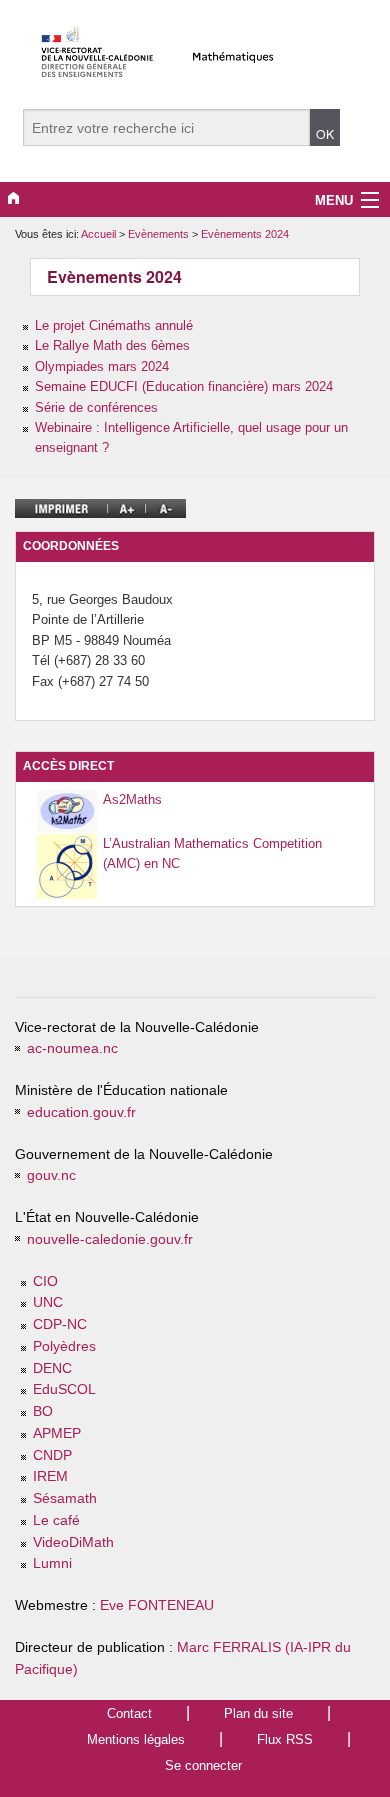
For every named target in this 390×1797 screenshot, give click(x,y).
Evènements (160, 234)
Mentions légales (136, 1739)
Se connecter (203, 1765)
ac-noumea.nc (72, 1048)
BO (43, 1411)
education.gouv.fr (81, 1112)
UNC (48, 1302)
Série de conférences (96, 407)
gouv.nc (51, 1175)
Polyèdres (64, 1346)
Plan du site (258, 1713)
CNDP (52, 1455)
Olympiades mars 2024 (102, 366)
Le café (56, 1520)
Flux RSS (285, 1739)
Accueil (98, 234)
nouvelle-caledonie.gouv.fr (110, 1239)
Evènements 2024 (245, 234)
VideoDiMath (73, 1542)
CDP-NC (60, 1324)
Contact (129, 1713)
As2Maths (132, 799)
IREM (50, 1476)
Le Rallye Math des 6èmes (112, 345)
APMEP (57, 1433)
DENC (52, 1368)
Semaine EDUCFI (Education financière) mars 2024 (184, 386)
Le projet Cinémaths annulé (114, 325)
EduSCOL (64, 1389)
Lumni (52, 1563)
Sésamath (65, 1498)
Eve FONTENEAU (157, 1605)
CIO (45, 1281)
